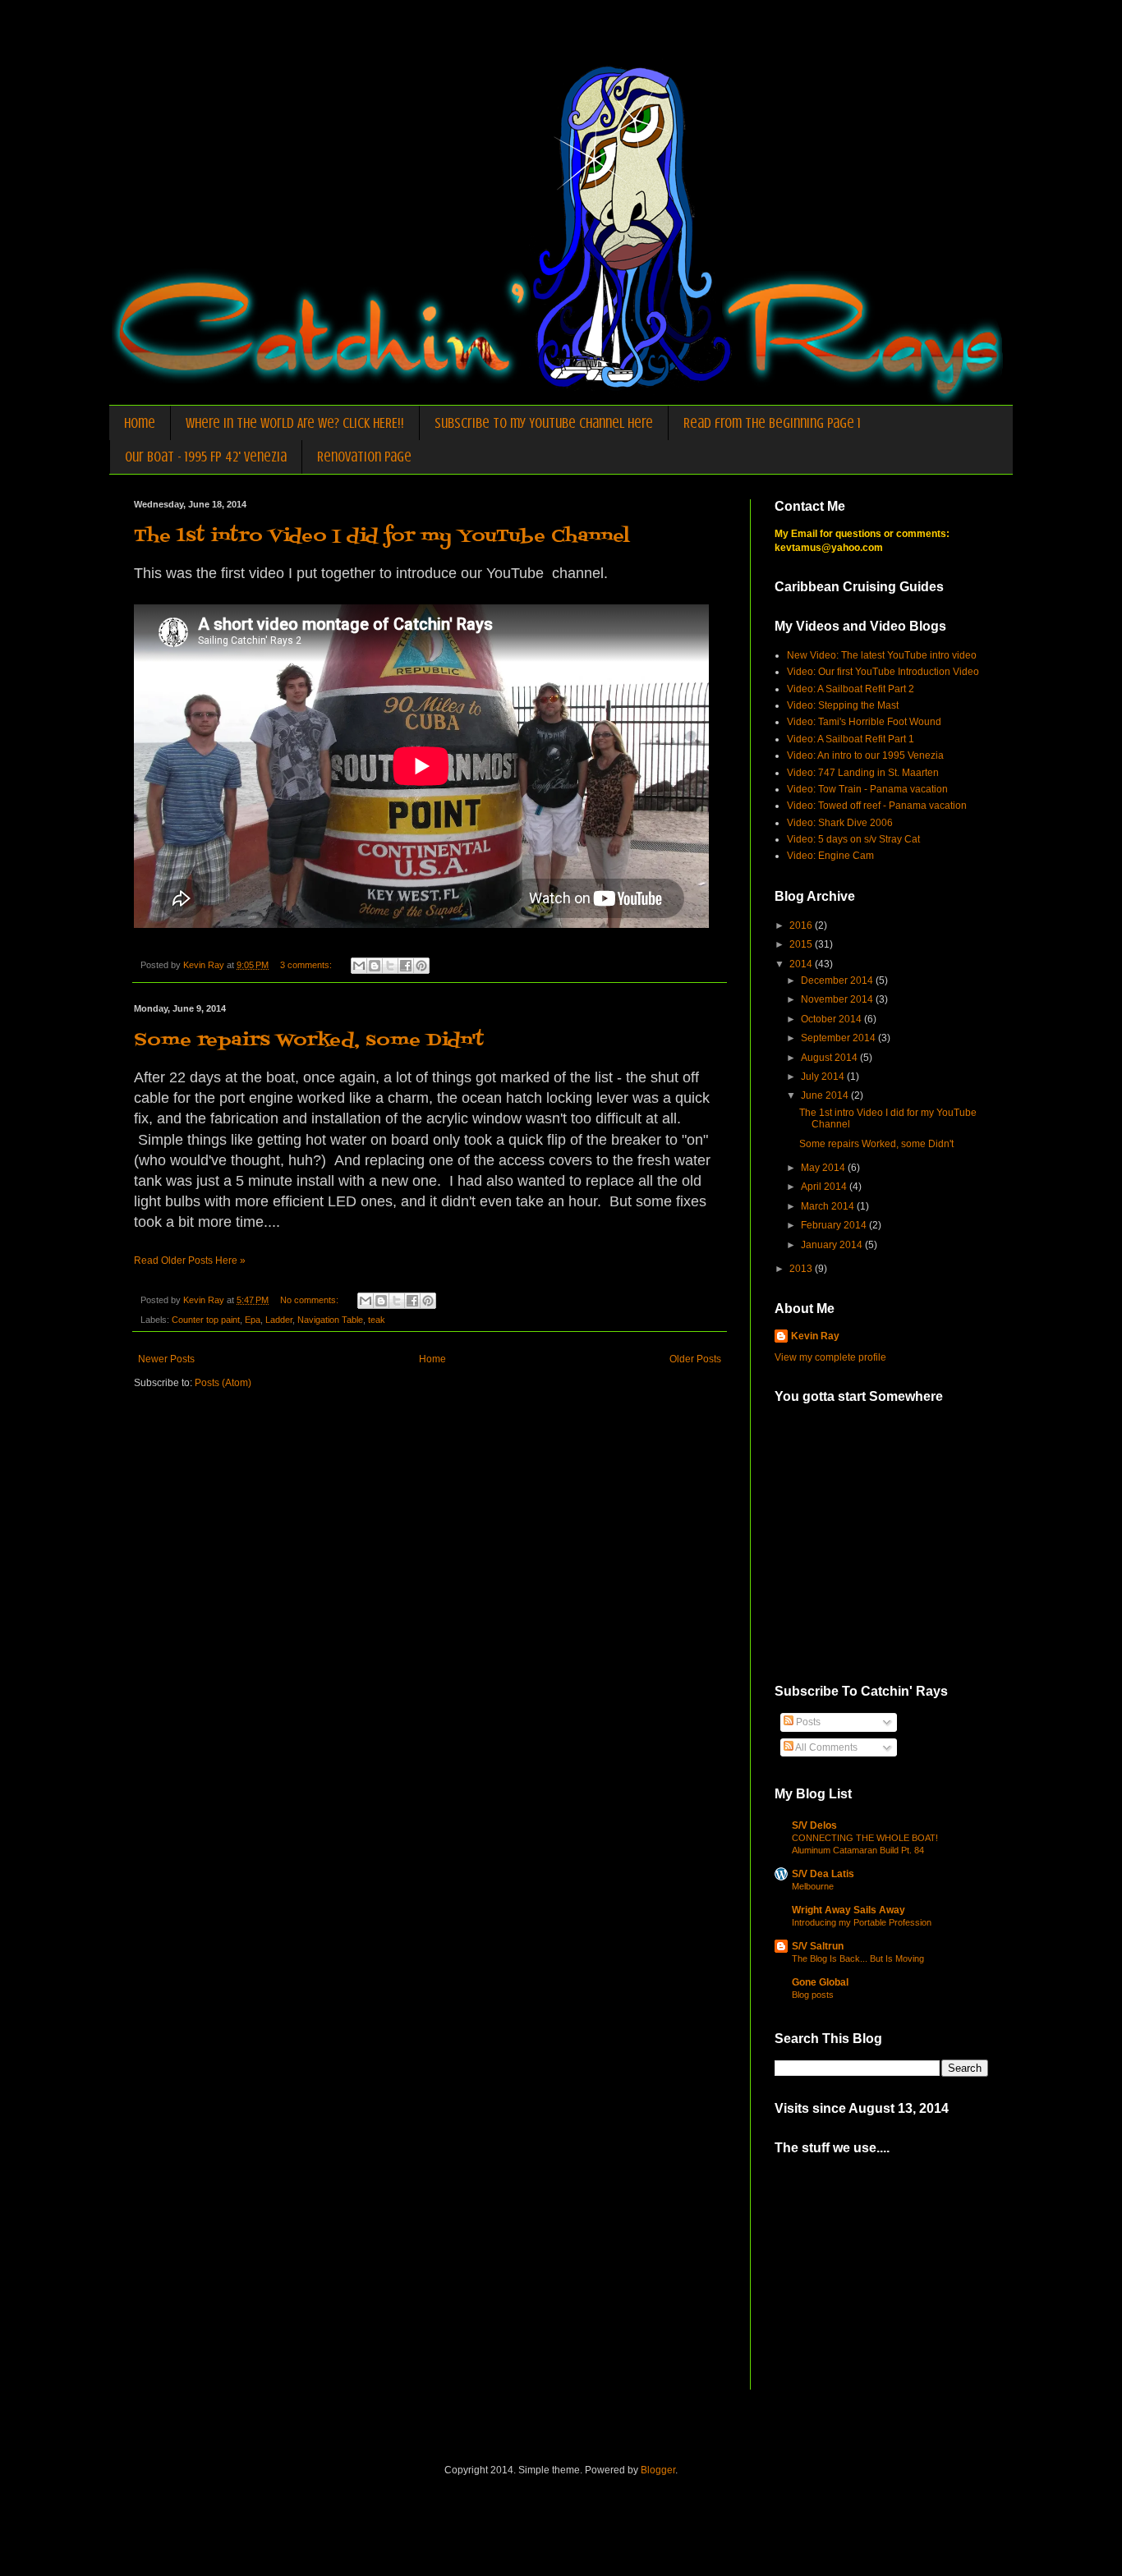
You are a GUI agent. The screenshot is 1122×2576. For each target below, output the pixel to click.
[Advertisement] (898, 2283)
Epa (253, 1320)
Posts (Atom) (223, 1383)
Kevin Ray (815, 1336)
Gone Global (820, 1982)
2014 (802, 964)
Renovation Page (364, 457)
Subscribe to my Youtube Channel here (544, 423)
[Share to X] (390, 966)
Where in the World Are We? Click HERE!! (295, 423)
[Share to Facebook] (406, 966)
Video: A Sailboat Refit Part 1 (851, 739)
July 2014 (824, 1077)
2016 (802, 925)
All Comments (825, 1747)
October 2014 (832, 1019)
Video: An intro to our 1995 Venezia (865, 755)
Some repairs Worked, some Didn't (309, 1041)
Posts (807, 1722)
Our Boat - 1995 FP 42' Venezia (206, 457)
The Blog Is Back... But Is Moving (858, 1958)
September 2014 (839, 1038)
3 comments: (307, 965)
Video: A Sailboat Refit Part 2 (851, 689)
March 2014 (829, 1206)
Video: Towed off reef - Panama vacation (877, 806)
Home (140, 423)
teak (377, 1320)
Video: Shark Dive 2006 (840, 823)
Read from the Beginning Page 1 (772, 423)
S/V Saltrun (818, 1946)
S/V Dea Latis (823, 1874)
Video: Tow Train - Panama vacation (867, 789)
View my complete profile (830, 1357)
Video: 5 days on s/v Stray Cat (853, 839)
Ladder (279, 1320)
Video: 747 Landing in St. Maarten (863, 773)
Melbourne (813, 1886)
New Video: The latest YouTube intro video (882, 655)
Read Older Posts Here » (190, 1260)
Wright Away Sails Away (848, 1910)
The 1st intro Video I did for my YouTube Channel (382, 537)
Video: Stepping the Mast (843, 705)
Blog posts (813, 1995)
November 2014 (838, 999)
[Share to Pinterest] (421, 966)
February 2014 (835, 1225)
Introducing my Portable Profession (862, 1922)
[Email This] (359, 966)
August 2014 (830, 1058)
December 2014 (838, 980)
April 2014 (825, 1187)
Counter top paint (206, 1320)
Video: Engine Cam (830, 856)
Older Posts (695, 1359)
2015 (802, 944)
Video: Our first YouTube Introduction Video (883, 672)
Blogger (658, 2470)
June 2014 (826, 1095)
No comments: (310, 1300)
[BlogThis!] (375, 966)
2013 (802, 1269)
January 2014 (833, 1245)
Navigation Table (330, 1320)
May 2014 (824, 1168)
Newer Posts (166, 1359)
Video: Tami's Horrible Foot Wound (864, 722)
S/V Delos (814, 1825)
